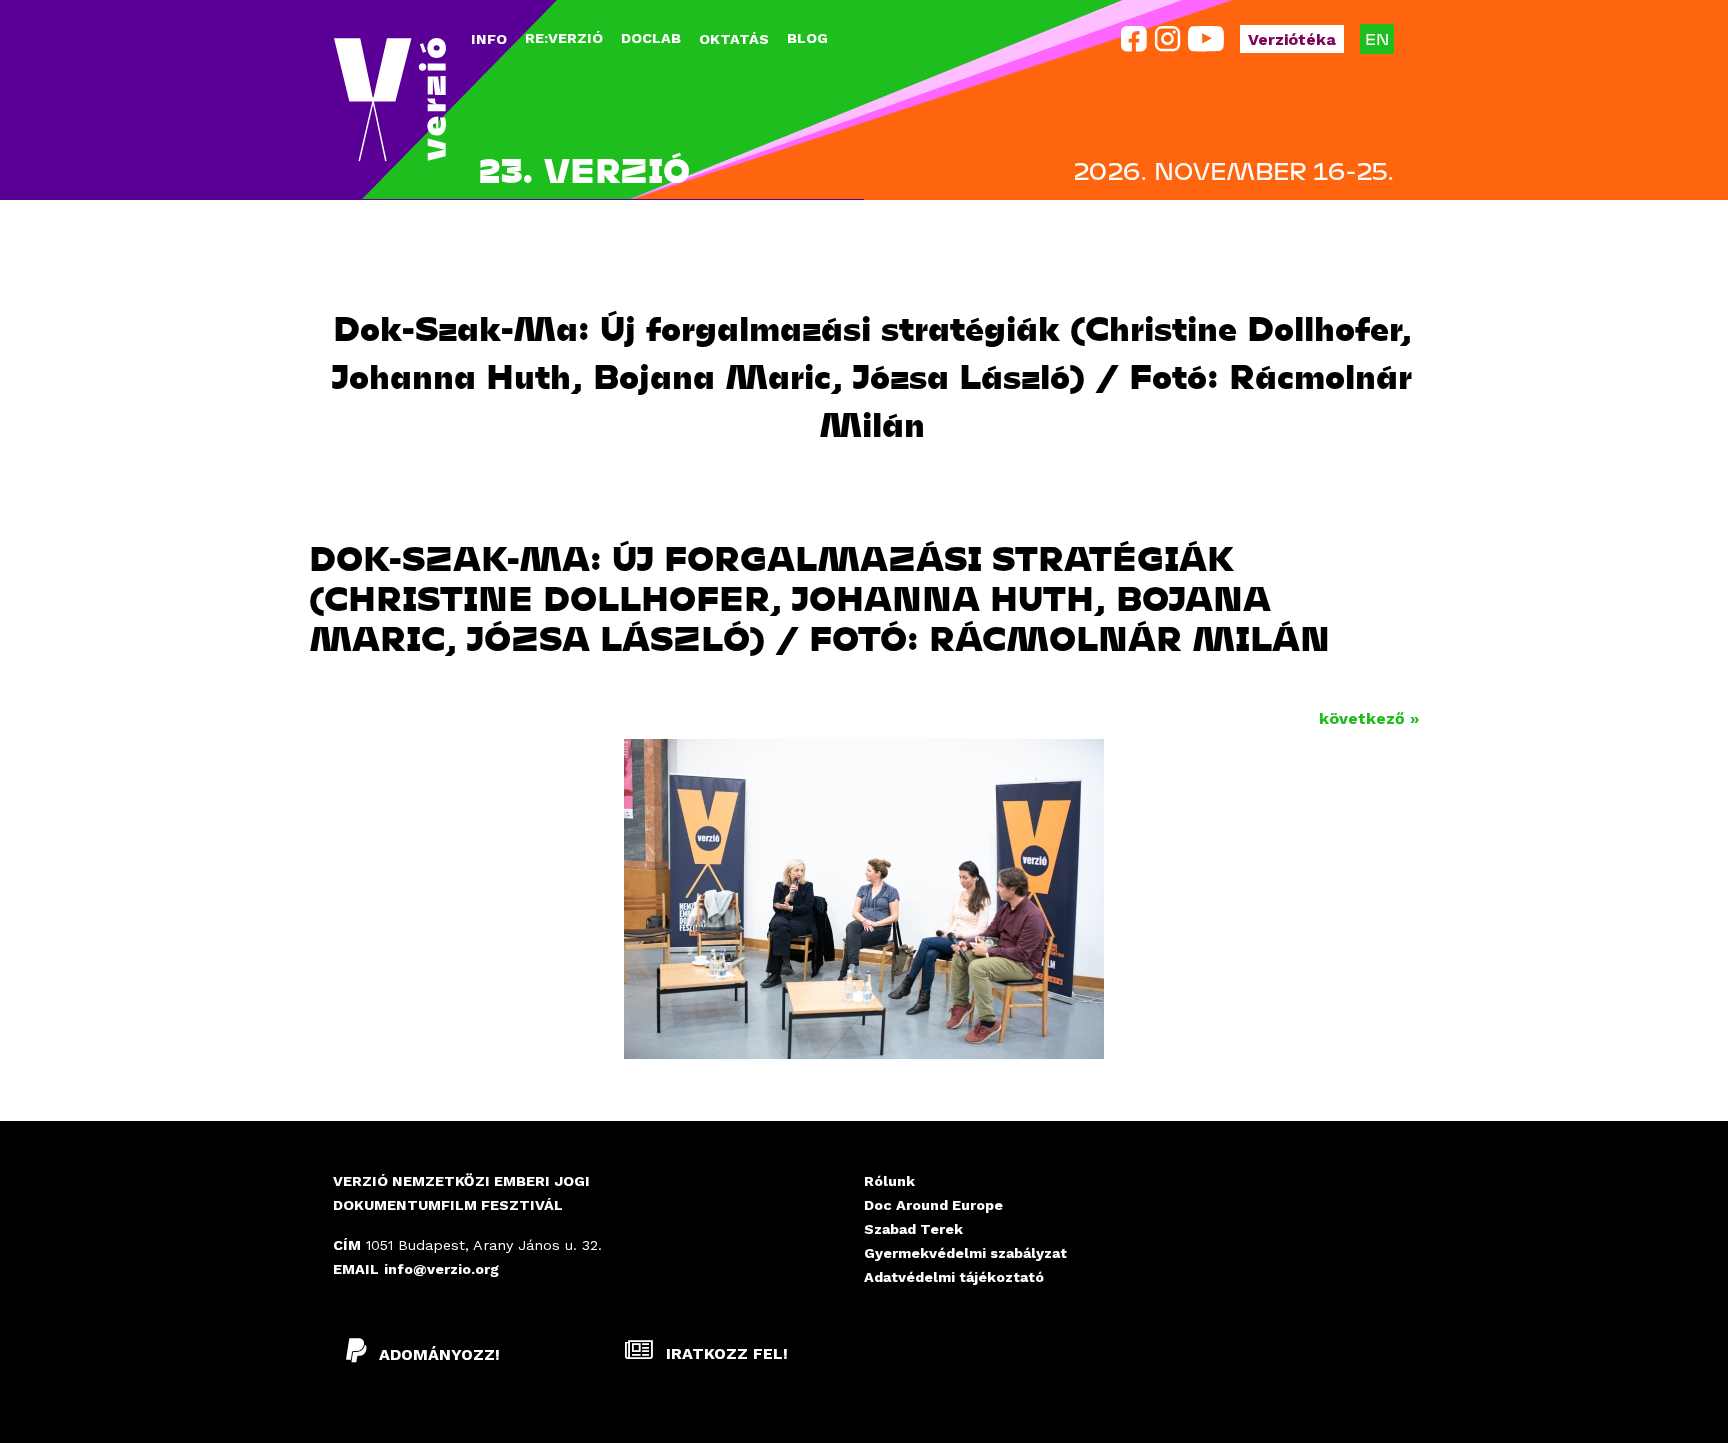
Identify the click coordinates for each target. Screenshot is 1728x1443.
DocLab (651, 38)
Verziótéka (1292, 39)
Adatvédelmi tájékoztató (954, 1277)
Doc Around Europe (933, 1205)
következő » (1369, 718)
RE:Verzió (564, 38)
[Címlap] (390, 100)
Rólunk (889, 1181)
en (1377, 38)
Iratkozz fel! (724, 1353)
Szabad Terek (913, 1229)
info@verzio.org (441, 1269)
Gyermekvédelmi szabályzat (965, 1253)
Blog (807, 38)
